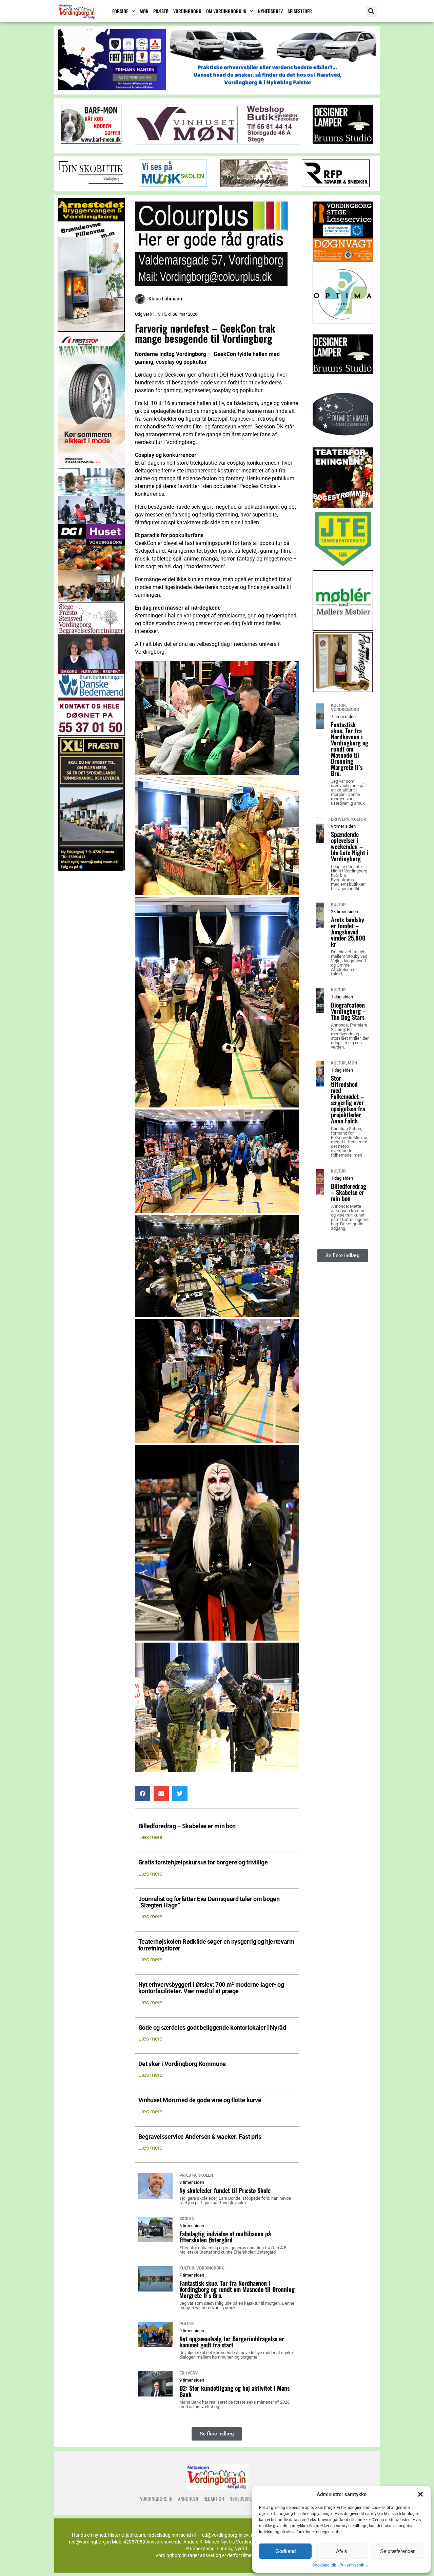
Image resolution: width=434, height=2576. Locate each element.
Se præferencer (397, 2551)
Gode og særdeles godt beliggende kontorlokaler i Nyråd (212, 2028)
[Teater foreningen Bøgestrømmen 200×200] (343, 506)
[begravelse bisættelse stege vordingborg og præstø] (91, 734)
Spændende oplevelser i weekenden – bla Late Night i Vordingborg (350, 846)
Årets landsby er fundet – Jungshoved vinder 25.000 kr (348, 932)
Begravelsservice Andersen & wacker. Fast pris (200, 2137)
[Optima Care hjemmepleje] (343, 322)
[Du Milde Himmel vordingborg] (343, 445)
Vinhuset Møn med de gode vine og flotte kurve (200, 2100)
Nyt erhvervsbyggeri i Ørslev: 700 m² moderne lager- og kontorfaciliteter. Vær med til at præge (211, 1988)
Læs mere (150, 1837)
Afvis (342, 2551)
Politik (187, 2324)
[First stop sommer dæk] (91, 465)
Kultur (187, 2268)
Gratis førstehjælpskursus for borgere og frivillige (203, 1863)
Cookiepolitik (324, 2565)
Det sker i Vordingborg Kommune (182, 2064)
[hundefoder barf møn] (91, 142)
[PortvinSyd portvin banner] (343, 690)
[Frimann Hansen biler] (217, 88)
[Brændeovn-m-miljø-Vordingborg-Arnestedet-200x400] (91, 330)
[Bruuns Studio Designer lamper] (343, 383)
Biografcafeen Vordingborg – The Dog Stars (348, 1011)
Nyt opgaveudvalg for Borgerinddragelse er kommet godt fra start (232, 2342)
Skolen (205, 2175)
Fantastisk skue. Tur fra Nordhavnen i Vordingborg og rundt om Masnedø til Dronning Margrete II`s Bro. (237, 2289)
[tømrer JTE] (343, 567)
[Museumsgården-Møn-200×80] (254, 185)
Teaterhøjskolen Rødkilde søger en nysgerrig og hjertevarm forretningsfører (216, 1945)
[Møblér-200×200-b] (343, 629)
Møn (144, 11)
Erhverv (189, 2373)
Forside (120, 11)
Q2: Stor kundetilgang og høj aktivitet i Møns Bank (234, 2391)
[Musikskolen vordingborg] (173, 185)
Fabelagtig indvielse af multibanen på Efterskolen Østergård (225, 2237)
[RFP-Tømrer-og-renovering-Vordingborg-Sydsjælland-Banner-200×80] (336, 185)
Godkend (285, 2551)
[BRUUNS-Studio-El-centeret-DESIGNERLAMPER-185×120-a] (343, 142)
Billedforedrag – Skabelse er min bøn (187, 1826)
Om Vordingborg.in (226, 11)
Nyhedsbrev (270, 11)
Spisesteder (300, 11)
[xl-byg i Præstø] (91, 869)
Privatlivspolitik (353, 2565)
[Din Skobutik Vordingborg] (92, 185)
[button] (420, 2494)
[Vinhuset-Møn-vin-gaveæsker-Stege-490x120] (217, 143)
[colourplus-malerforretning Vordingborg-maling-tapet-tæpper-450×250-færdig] (211, 284)
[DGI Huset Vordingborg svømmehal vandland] (91, 600)
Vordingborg (187, 11)
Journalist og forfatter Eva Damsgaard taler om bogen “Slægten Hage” (209, 1902)
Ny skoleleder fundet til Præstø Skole (225, 2190)
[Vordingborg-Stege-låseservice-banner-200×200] (343, 260)
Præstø (161, 11)
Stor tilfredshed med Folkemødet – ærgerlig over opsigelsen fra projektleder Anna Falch (348, 1099)
